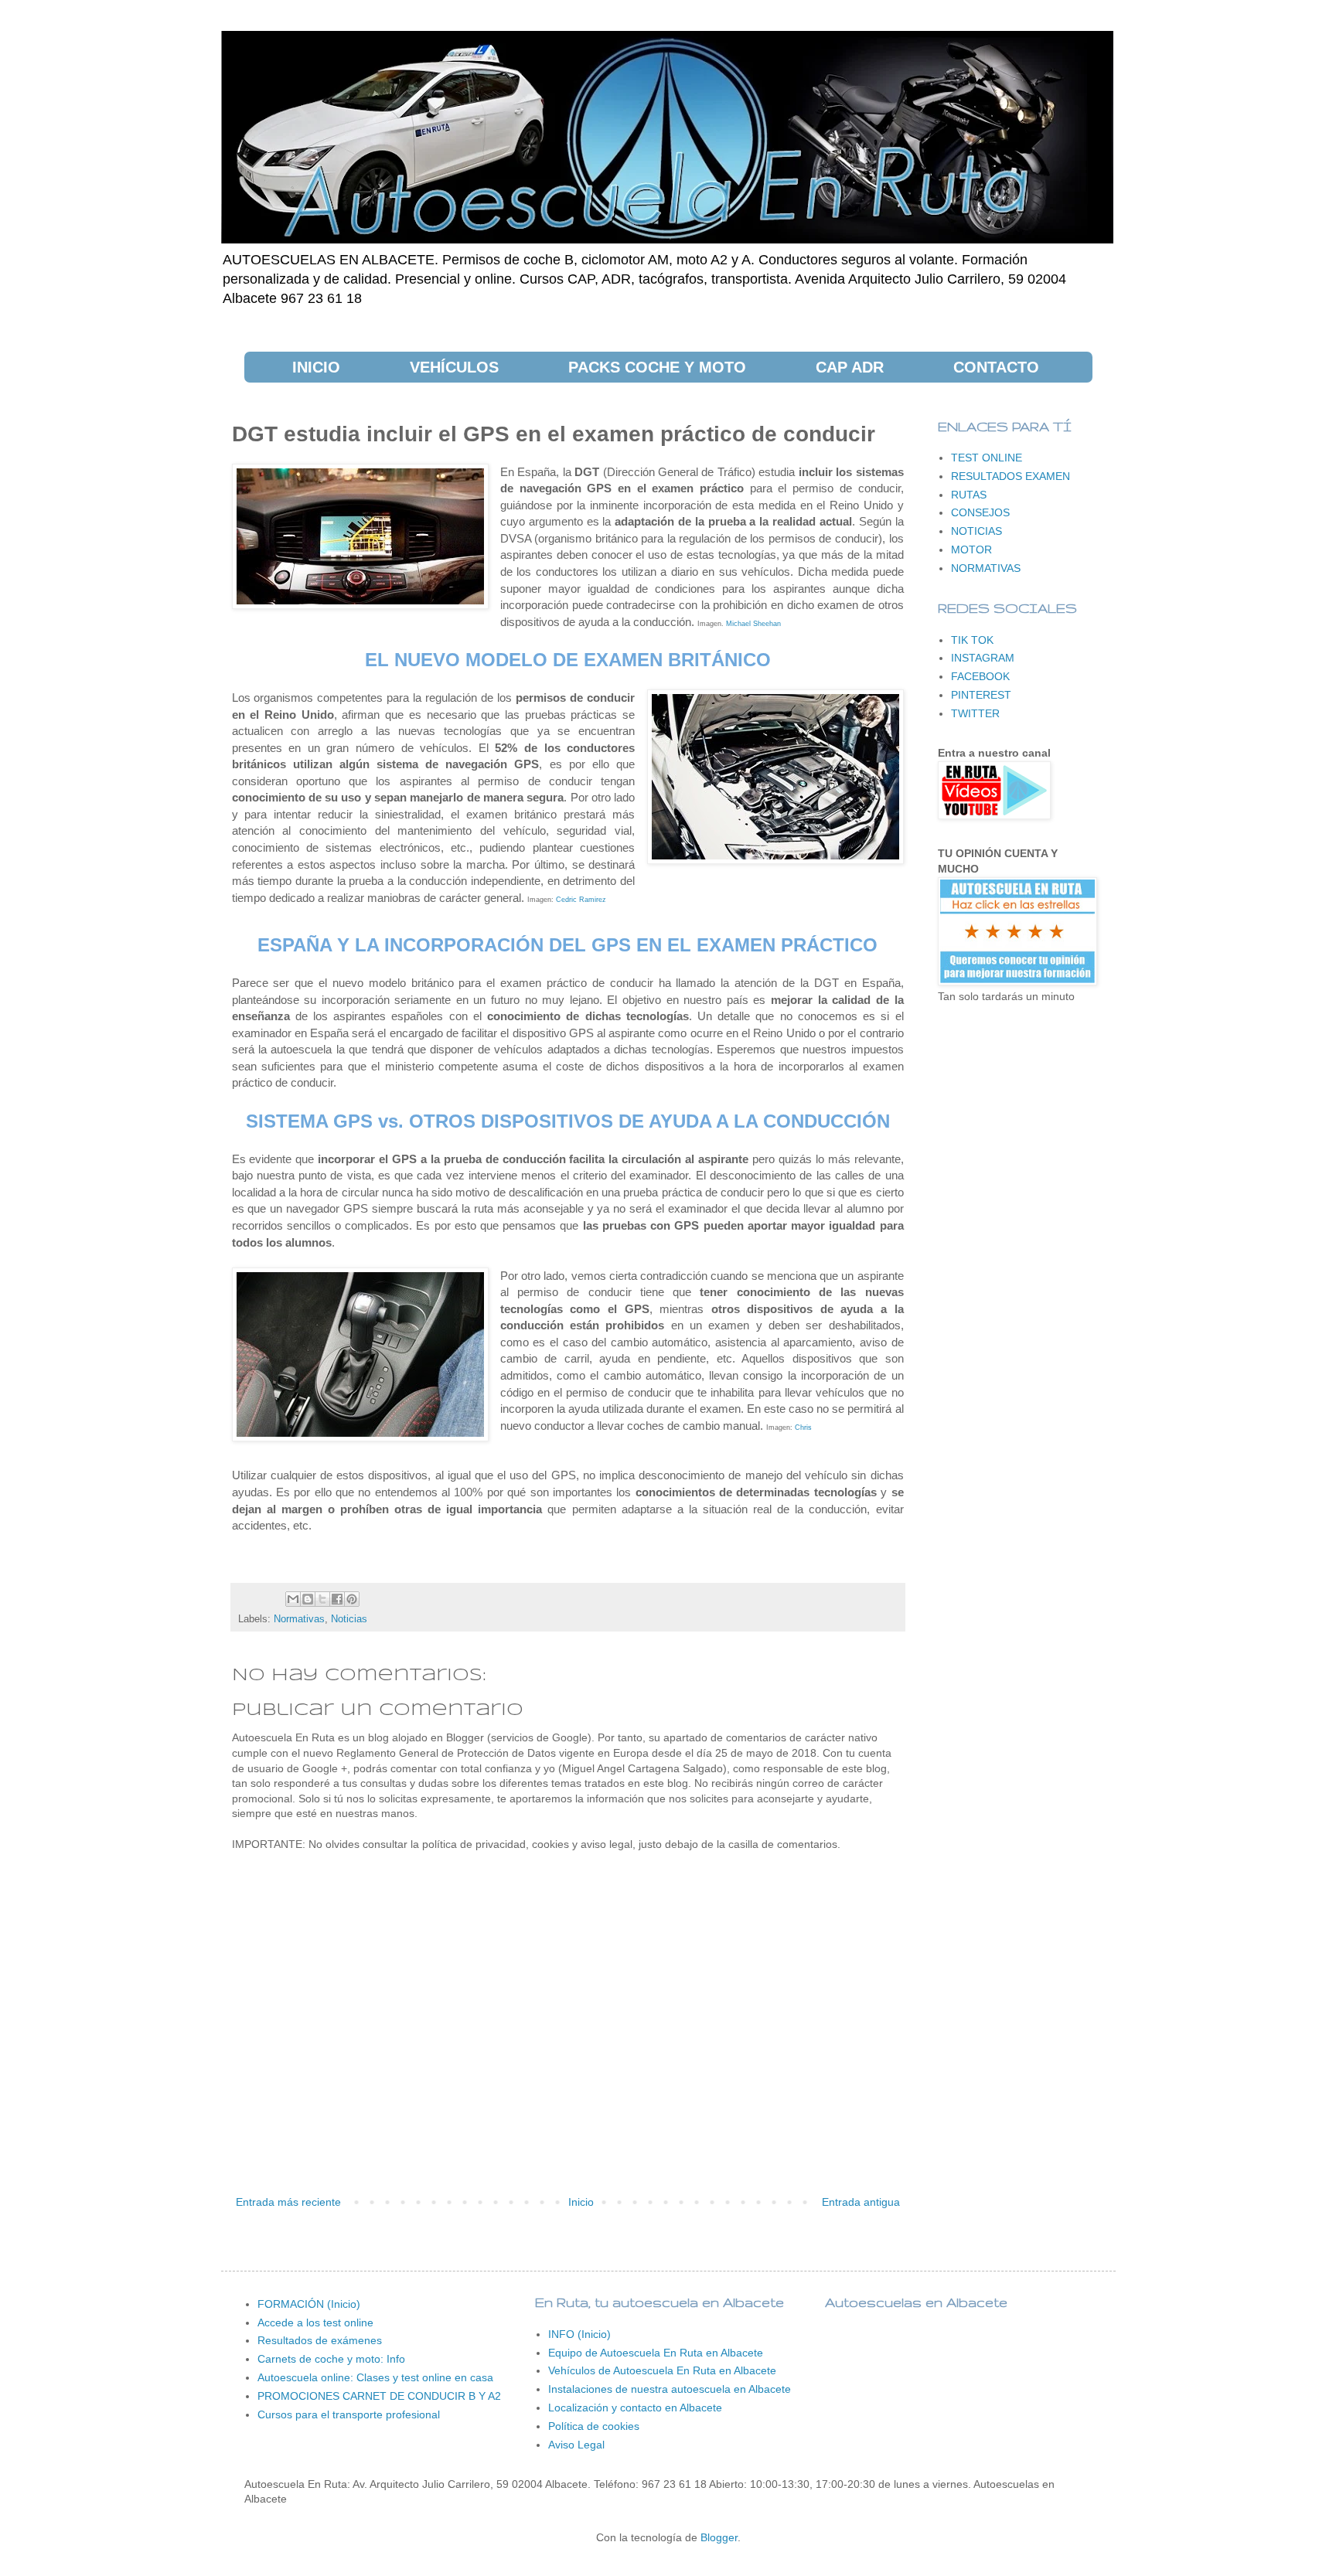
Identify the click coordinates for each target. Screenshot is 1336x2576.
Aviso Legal (576, 2445)
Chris (803, 1428)
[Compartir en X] (322, 1599)
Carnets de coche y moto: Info (331, 2359)
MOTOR (971, 550)
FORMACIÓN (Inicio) (309, 2304)
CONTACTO (996, 367)
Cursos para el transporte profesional (349, 2414)
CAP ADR (850, 367)
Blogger (719, 2537)
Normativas (299, 1619)
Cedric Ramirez (581, 900)
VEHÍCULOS (454, 367)
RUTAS (969, 495)
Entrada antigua (861, 2202)
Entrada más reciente (288, 2202)
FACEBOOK (980, 676)
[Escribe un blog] (308, 1599)
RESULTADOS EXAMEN (1011, 476)
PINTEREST (981, 695)
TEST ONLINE (987, 458)
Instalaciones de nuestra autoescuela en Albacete (670, 2389)
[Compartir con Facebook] (337, 1599)
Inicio (581, 2202)
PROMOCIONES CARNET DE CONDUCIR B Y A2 (379, 2396)
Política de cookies (594, 2426)
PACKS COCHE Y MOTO (657, 367)
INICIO (316, 367)
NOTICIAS (976, 531)
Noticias (349, 1619)
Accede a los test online (315, 2322)
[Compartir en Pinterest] (352, 1599)
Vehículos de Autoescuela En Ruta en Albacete (662, 2370)
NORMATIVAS (986, 568)
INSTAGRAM (983, 658)
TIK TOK (972, 640)
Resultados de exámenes (320, 2340)
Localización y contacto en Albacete (635, 2408)
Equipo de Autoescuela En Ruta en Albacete (656, 2353)
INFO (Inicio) (579, 2334)
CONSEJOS (980, 512)
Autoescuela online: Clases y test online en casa (375, 2377)
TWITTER (975, 713)
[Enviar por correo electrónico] (293, 1599)
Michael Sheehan (753, 624)
